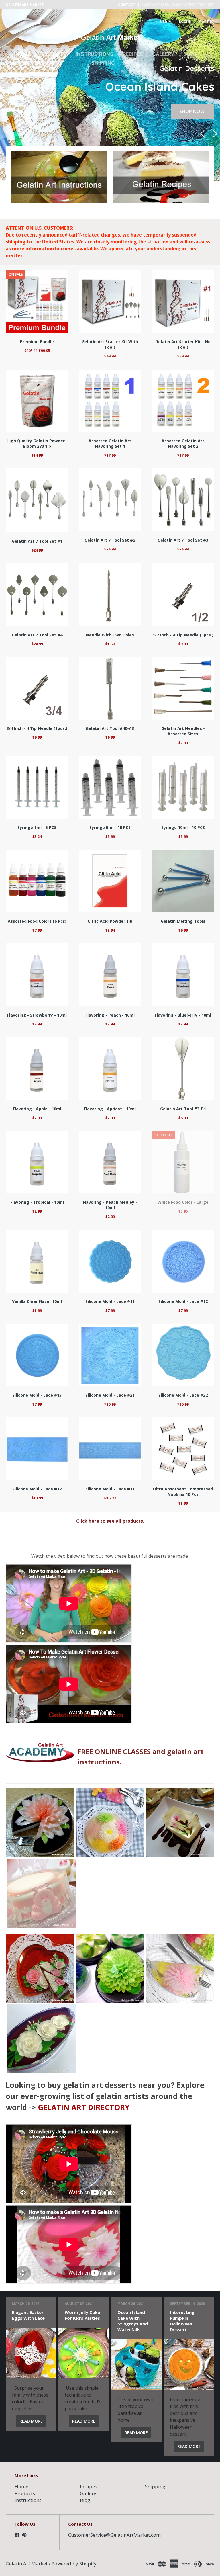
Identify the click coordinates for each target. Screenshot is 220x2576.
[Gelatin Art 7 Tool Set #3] (183, 500)
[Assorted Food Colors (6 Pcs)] (37, 881)
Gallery (163, 54)
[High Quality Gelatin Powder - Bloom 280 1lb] (37, 401)
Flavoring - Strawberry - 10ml (37, 1015)
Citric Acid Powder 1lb (110, 921)
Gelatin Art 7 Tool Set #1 (37, 541)
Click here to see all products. (110, 1521)
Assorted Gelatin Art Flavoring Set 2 (183, 443)
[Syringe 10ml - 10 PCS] (183, 787)
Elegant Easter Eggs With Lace (28, 2315)
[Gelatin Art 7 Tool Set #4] (37, 595)
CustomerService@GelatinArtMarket (178, 5)
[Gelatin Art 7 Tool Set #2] (110, 500)
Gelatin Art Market (110, 37)
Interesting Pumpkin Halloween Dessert (182, 2321)
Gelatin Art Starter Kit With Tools (110, 344)
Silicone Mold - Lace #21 (110, 1395)
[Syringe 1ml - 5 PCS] (37, 787)
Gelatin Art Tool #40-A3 (110, 728)
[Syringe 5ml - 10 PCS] (110, 787)
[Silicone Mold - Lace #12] (183, 1261)
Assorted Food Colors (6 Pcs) (37, 921)
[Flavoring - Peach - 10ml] (110, 975)
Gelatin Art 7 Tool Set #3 (183, 540)
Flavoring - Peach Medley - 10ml (110, 1205)
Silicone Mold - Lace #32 (37, 1489)
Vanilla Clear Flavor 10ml (37, 1301)
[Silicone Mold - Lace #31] (110, 1449)
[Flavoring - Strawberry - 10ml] (37, 975)
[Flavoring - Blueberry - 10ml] (183, 975)
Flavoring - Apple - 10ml (37, 1109)
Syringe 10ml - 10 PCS (183, 827)
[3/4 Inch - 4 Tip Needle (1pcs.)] (37, 688)
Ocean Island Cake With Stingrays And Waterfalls (133, 2321)
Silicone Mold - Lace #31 (110, 1489)
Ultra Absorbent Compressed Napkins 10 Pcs (183, 1492)
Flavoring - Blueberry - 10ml (183, 1015)
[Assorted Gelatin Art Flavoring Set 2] (183, 401)
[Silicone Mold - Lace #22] (183, 1355)
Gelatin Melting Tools (183, 921)
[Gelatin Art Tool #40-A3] (110, 688)
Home (23, 54)
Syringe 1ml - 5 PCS (37, 827)
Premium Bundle (37, 342)
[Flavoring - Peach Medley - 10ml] (110, 1162)
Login (184, 22)
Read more (31, 2421)
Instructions (95, 54)
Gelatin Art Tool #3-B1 (183, 1109)
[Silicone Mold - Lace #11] (110, 1261)
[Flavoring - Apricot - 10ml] (110, 1068)
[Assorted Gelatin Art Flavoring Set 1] (110, 401)
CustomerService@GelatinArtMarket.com (114, 2535)
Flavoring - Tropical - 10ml (37, 1202)
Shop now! (192, 111)
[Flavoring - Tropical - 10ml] (37, 1162)
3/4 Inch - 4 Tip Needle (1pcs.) (37, 728)
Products (53, 54)
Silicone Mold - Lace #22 (183, 1395)
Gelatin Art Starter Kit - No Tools (183, 344)
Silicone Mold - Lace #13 (37, 1395)
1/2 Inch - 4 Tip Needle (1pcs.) (183, 635)
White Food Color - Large (183, 1202)
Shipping (103, 63)
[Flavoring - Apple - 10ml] (37, 1068)
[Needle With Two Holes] (110, 595)
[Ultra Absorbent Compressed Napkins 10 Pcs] (183, 1449)
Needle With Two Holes (110, 635)
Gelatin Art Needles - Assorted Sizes (183, 731)
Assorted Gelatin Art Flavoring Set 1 (110, 443)
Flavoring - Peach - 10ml (110, 1015)
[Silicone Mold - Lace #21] (110, 1355)
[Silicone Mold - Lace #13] (37, 1355)
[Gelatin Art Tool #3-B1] (183, 1068)
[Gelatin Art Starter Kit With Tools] (110, 302)
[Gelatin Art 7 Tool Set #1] (37, 500)
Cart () (207, 22)
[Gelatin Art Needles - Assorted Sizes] (183, 688)
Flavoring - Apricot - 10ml (110, 1109)
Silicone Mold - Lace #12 (183, 1301)
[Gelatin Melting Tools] (183, 881)
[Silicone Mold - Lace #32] (37, 1449)
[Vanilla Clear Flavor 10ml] (37, 1261)
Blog (190, 54)
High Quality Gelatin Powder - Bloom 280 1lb (37, 443)
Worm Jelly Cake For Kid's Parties (82, 2315)
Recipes (133, 54)
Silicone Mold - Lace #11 (110, 1301)
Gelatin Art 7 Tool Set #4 (37, 635)
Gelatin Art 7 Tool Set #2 (110, 540)
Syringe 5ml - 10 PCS (110, 827)
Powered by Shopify (74, 2564)
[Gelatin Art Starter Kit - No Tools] (183, 302)
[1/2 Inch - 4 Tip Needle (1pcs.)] (183, 595)
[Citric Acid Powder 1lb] (110, 881)
